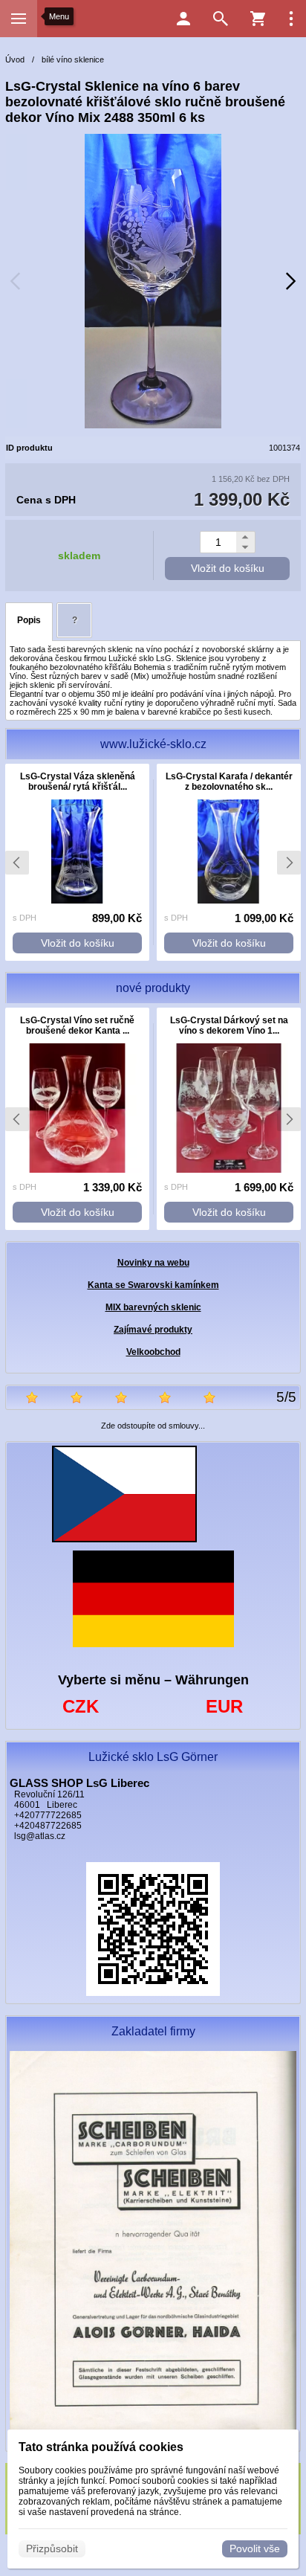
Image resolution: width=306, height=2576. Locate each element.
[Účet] (183, 19)
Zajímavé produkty (153, 1330)
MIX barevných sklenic (153, 1307)
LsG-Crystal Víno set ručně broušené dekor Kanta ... (77, 1025)
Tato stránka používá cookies (101, 2447)
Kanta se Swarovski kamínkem (153, 1285)
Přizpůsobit (52, 2548)
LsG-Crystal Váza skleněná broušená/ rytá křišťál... (78, 782)
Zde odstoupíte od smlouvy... (153, 1426)
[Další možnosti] (291, 19)
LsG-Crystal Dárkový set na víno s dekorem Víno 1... (229, 1025)
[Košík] (258, 19)
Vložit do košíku (228, 568)
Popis (29, 620)
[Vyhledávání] (221, 19)
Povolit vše (255, 2548)
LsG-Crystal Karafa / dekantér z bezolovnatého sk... (229, 782)
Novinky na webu (153, 1263)
